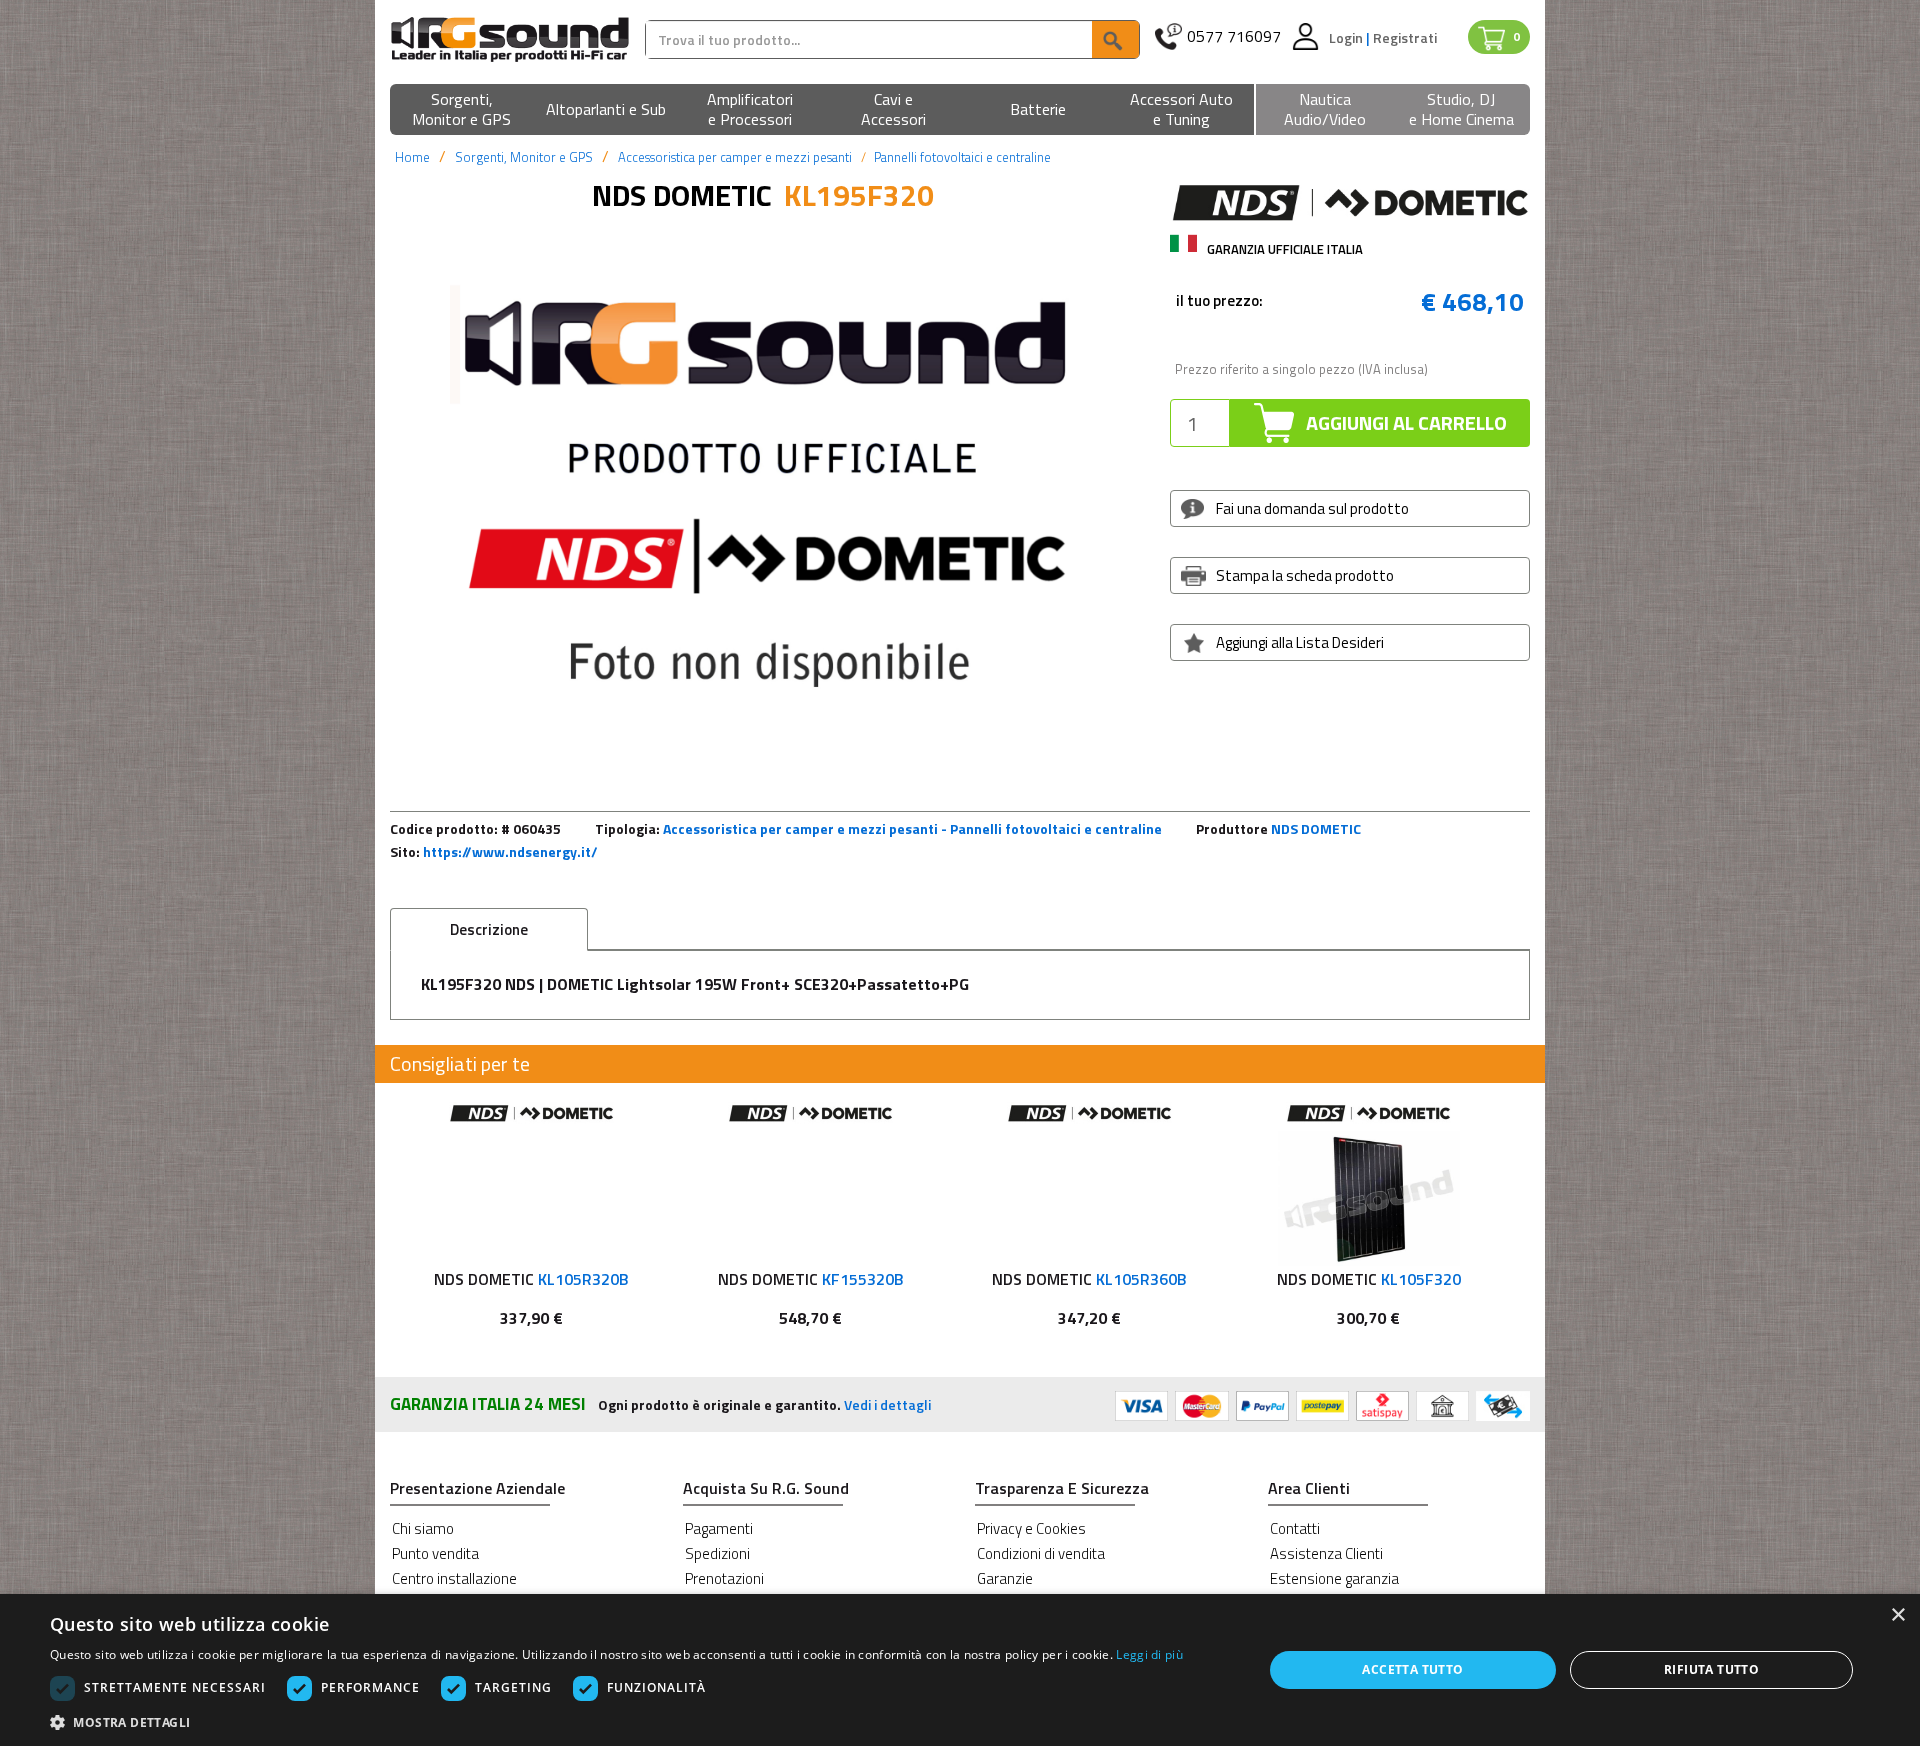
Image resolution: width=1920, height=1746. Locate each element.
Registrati (1405, 37)
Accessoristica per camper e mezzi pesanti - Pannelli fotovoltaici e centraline (912, 828)
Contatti (1295, 1528)
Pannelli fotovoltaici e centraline (962, 157)
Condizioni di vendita (1041, 1553)
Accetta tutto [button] (1412, 1669)
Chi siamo (423, 1528)
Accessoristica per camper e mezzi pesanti (735, 157)
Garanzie (1005, 1578)
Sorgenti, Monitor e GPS (524, 157)
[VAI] (1115, 39)
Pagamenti (719, 1528)
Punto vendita (435, 1553)
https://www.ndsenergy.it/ (510, 851)
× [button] (1897, 1615)
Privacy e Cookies (1031, 1528)
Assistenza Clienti (1326, 1553)
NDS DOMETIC (1316, 828)
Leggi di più (1149, 1654)
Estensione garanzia (1334, 1578)
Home (412, 157)
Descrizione (489, 929)
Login (1347, 37)
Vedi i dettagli (887, 1404)
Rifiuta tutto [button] (1711, 1669)
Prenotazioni (724, 1578)
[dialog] (960, 1670)
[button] (462, 110)
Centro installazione (454, 1578)
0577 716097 (1234, 36)
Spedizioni (717, 1553)
